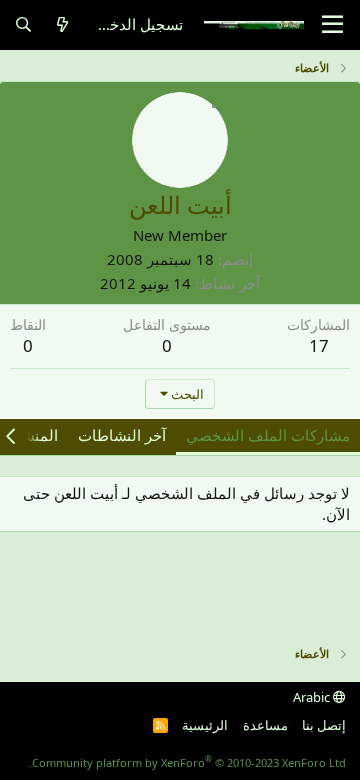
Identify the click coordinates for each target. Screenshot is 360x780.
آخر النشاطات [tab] (122, 435)
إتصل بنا (324, 725)
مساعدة (265, 725)
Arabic (313, 697)
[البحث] (23, 24)
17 (319, 345)
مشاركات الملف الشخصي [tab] (268, 435)
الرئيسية (205, 725)
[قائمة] (332, 25)
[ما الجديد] (62, 24)
